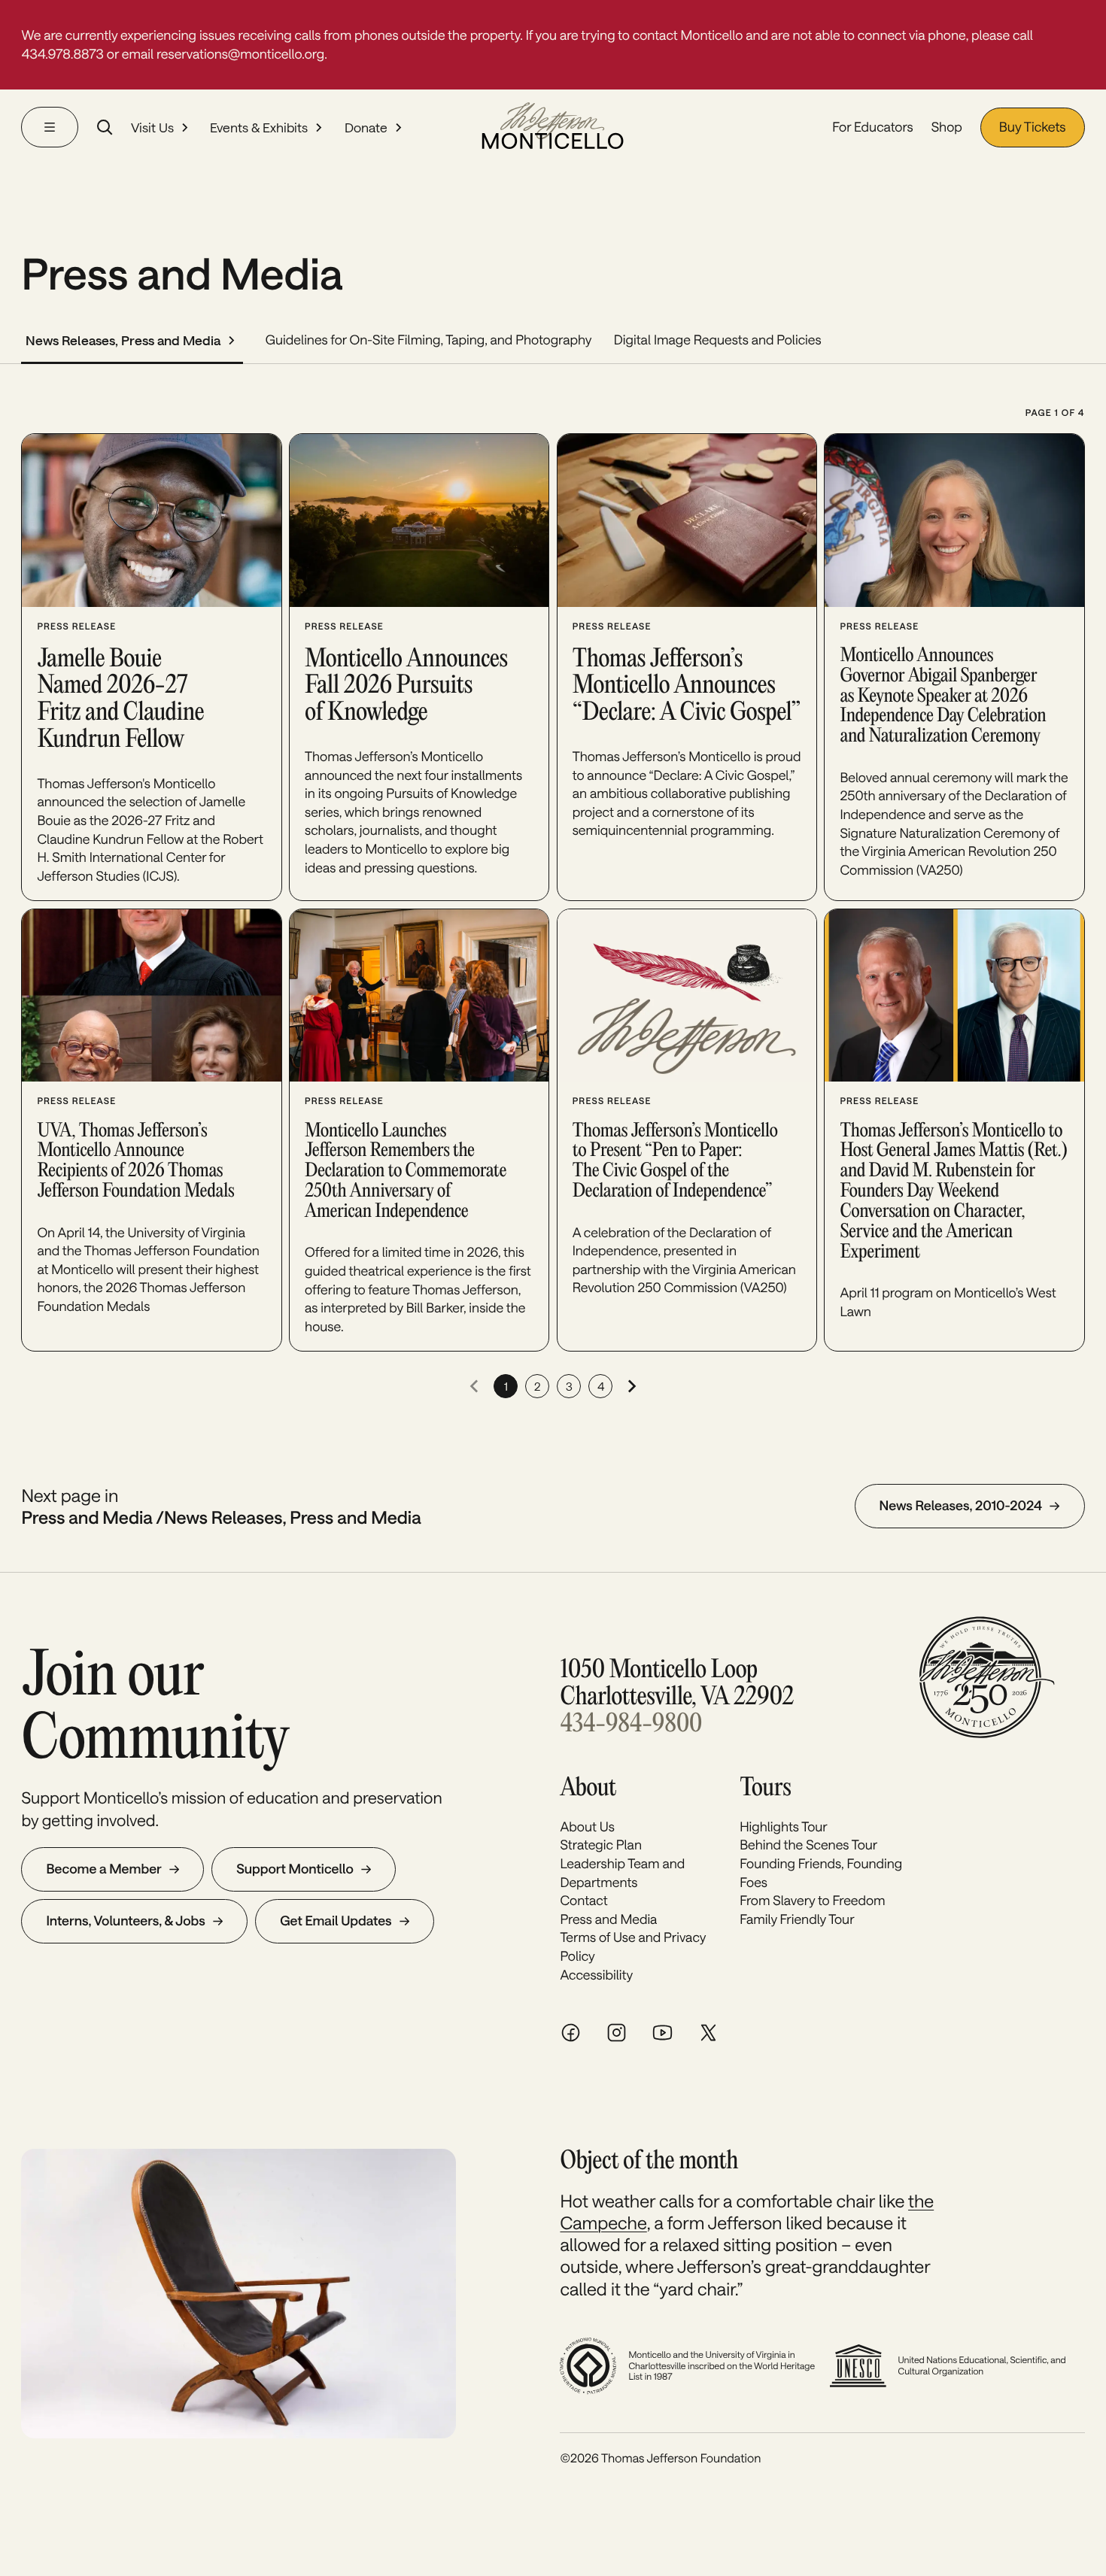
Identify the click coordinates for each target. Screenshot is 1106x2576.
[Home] (553, 127)
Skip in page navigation (103, 194)
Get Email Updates (336, 1921)
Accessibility (596, 1975)
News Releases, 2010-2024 (961, 1506)
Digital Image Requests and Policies (718, 340)
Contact (583, 1901)
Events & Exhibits (259, 127)
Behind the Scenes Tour (808, 1845)
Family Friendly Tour (797, 1919)
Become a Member (103, 1869)
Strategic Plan (600, 1845)
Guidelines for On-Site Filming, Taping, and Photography (429, 340)
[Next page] (632, 1386)
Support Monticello (295, 1869)
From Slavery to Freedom (812, 1901)
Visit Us (152, 127)
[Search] (105, 127)
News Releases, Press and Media (123, 340)
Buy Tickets (1033, 127)
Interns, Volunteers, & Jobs (125, 1921)
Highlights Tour (784, 1827)
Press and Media (608, 1919)
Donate (366, 127)
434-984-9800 (631, 1725)
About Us (587, 1827)
